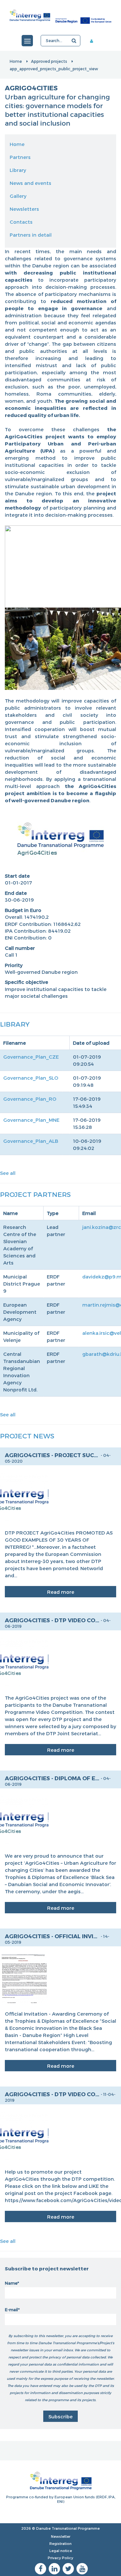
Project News (27, 1436)
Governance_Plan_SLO (31, 1078)
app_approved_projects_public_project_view (54, 69)
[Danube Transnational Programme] (60, 15)
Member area (96, 41)
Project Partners (35, 1194)
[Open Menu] (27, 41)
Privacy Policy (60, 2558)
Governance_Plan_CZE (31, 1057)
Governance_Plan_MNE (31, 1120)
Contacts (21, 222)
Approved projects (49, 61)
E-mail (11, 2310)
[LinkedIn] (54, 2569)
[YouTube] (82, 2569)
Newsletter (61, 2536)
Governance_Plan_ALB (31, 1141)
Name (11, 2283)
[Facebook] (40, 2569)
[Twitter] (68, 2569)
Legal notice (61, 2551)
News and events (30, 183)
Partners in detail (31, 235)
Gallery (18, 196)
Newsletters (24, 209)
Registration (60, 2543)
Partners (20, 157)
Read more (61, 1592)
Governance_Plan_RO (30, 1099)
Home (16, 61)
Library (18, 170)
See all (8, 1173)
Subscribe (60, 2416)
